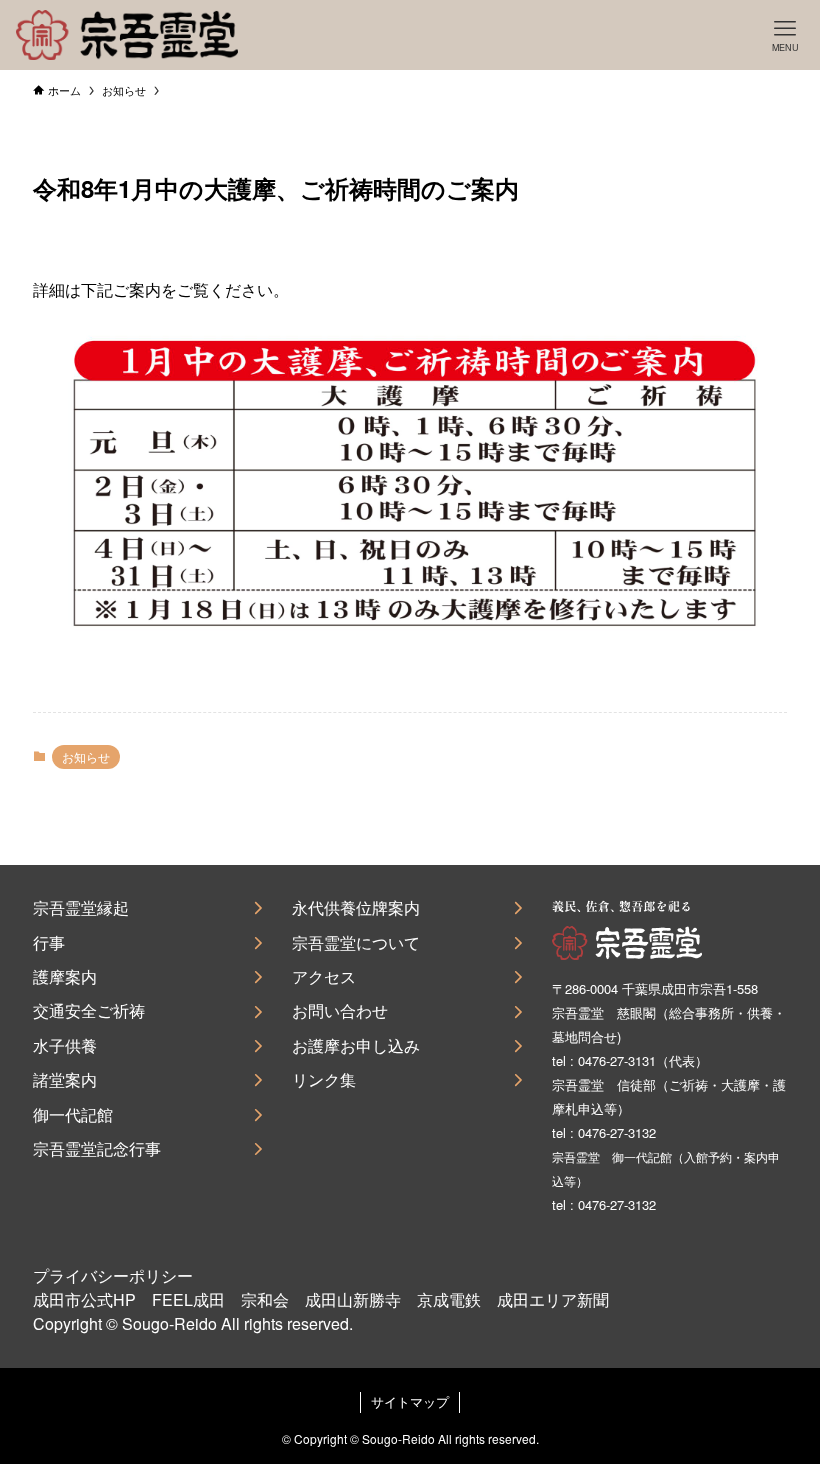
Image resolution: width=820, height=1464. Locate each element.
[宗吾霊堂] (126, 35)
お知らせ (86, 756)
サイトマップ (410, 1401)
